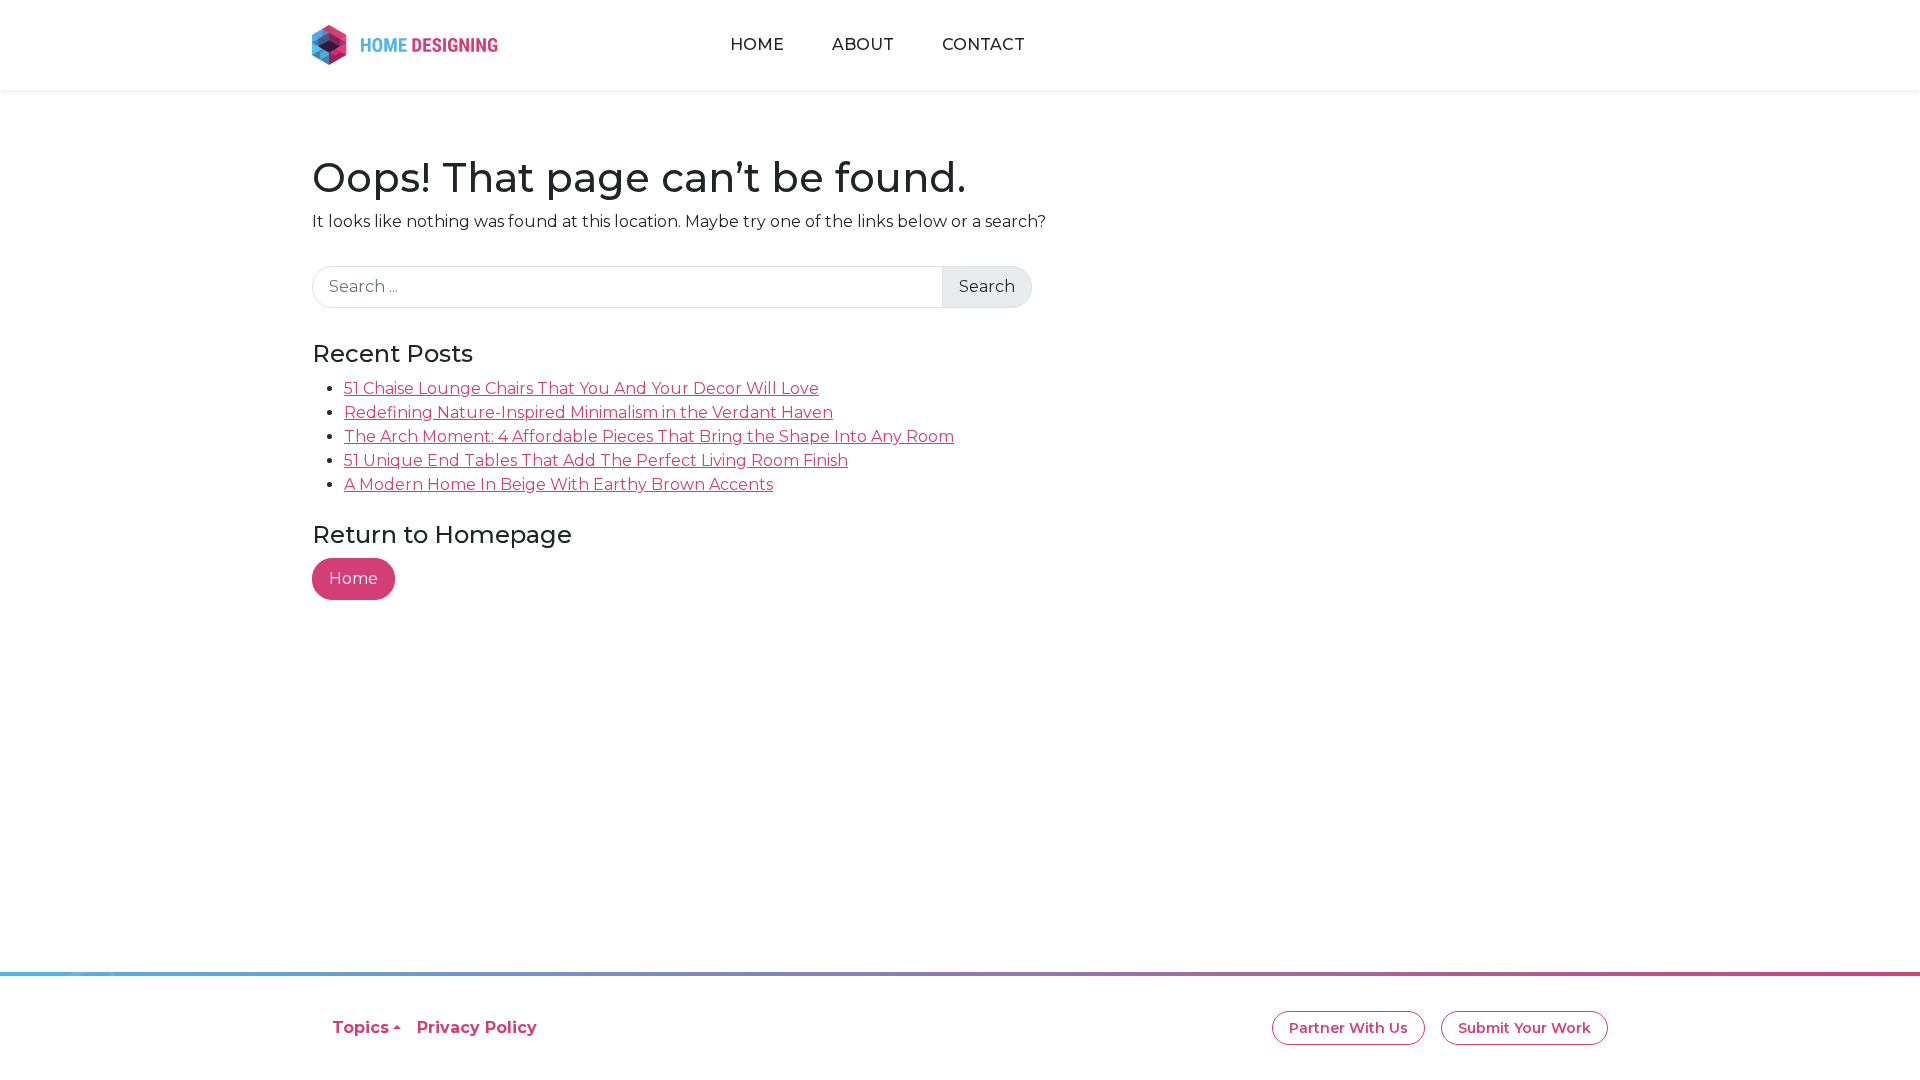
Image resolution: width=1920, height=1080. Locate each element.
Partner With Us (1348, 1028)
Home (757, 44)
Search (987, 286)
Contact (983, 44)
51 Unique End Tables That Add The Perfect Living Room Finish (596, 460)
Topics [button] (360, 1027)
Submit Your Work (1524, 1028)
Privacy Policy (477, 1027)
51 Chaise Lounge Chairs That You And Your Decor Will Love (581, 388)
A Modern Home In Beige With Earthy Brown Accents (558, 484)
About (863, 44)
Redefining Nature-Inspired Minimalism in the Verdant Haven (588, 412)
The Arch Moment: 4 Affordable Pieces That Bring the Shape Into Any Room (649, 436)
